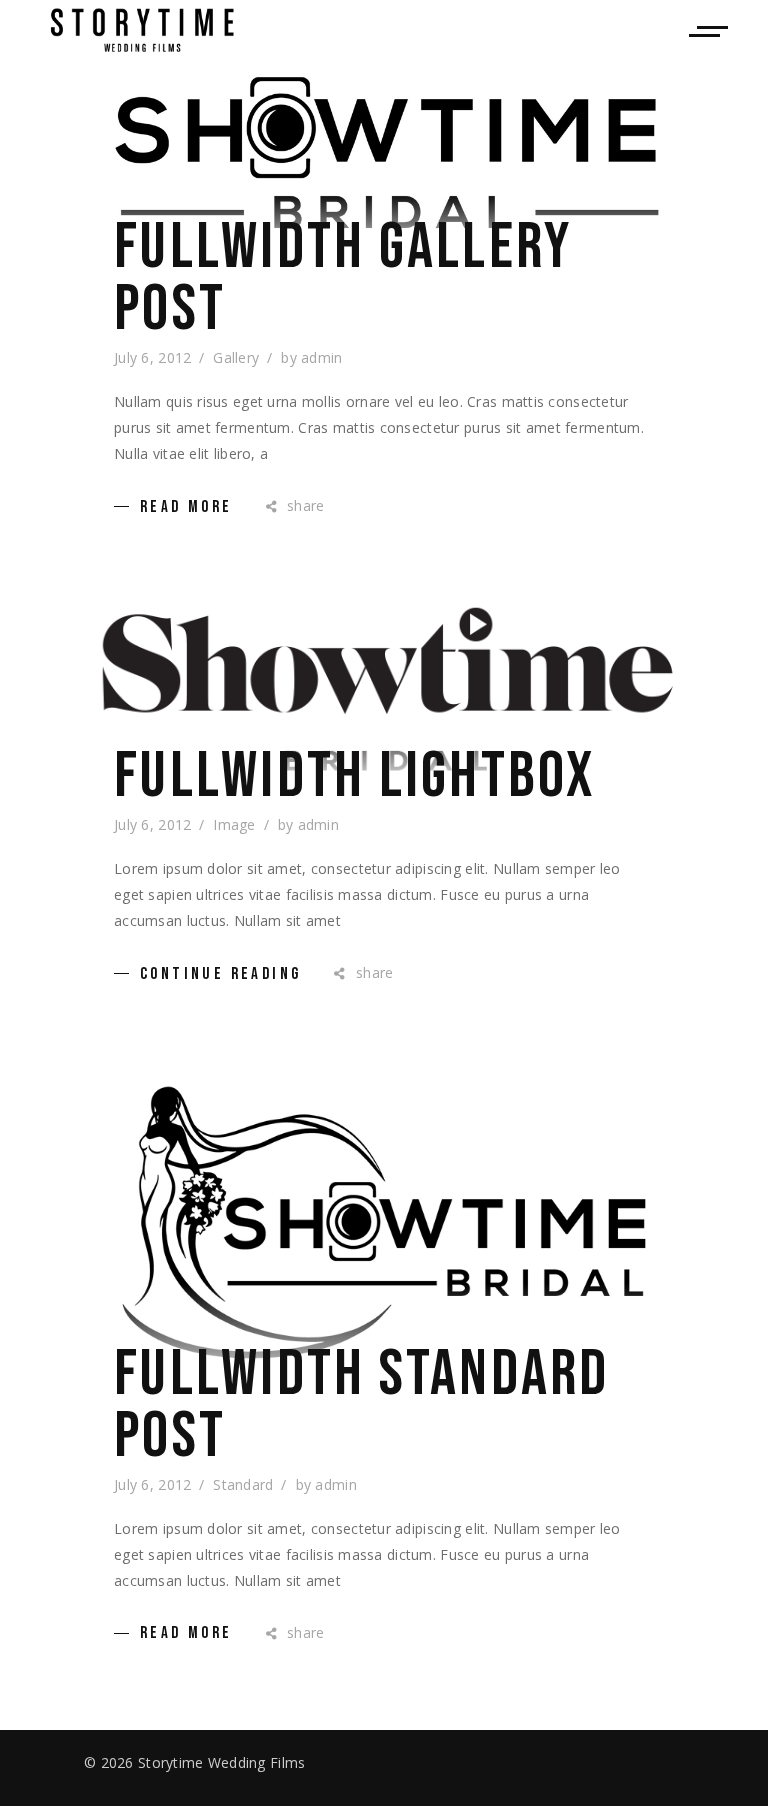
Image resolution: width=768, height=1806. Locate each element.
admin (321, 357)
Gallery (236, 357)
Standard (243, 1484)
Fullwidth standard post (362, 1406)
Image (234, 824)
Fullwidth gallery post (343, 279)
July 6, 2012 (152, 357)
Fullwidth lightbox (355, 777)
